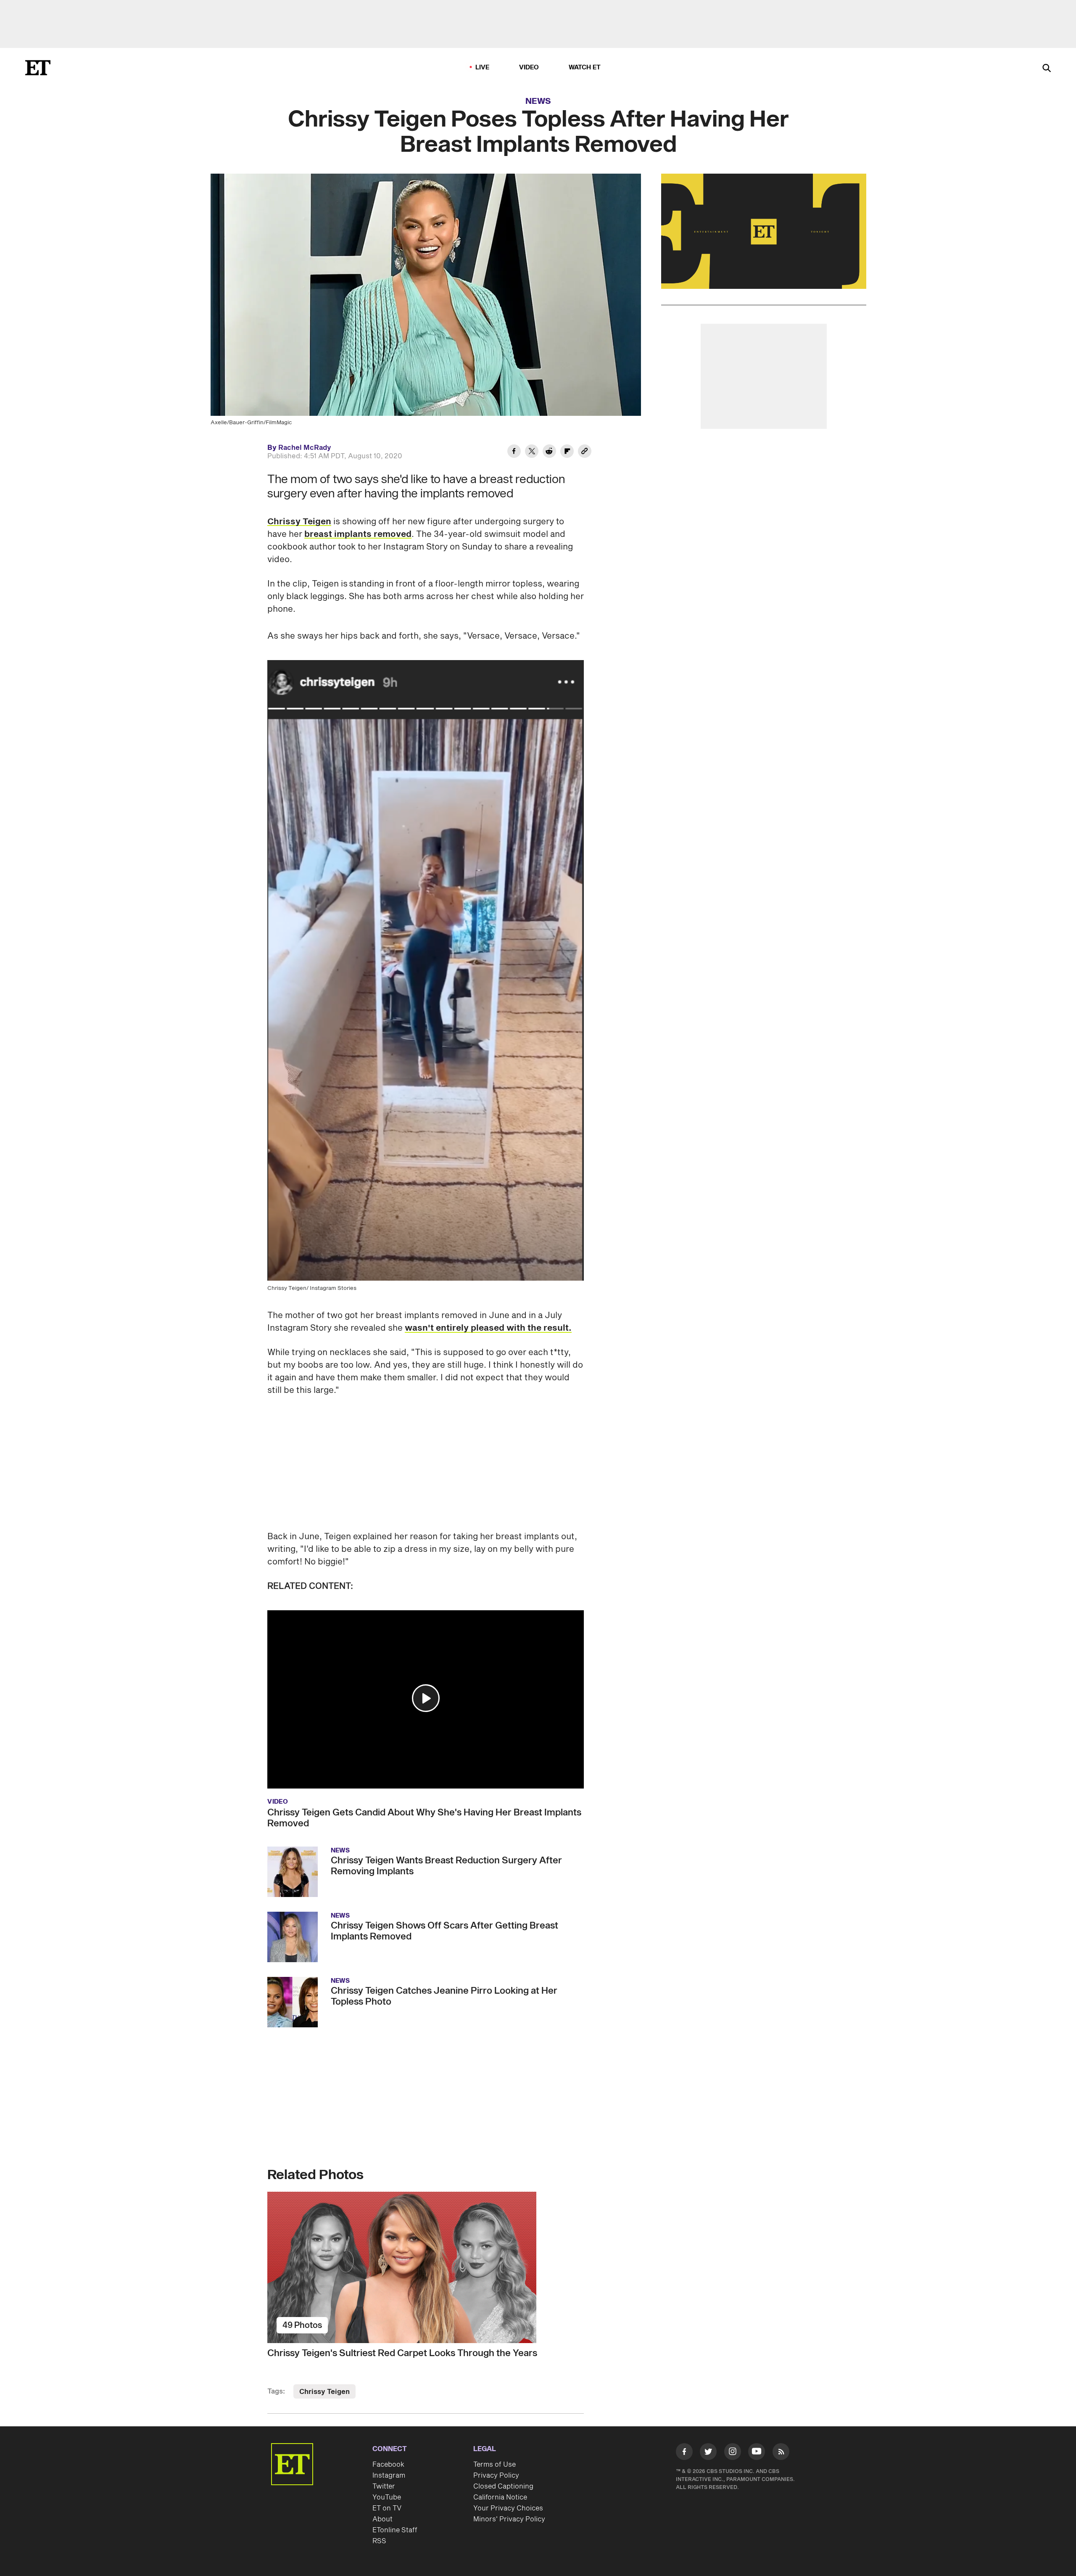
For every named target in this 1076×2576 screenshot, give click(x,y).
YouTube (387, 2497)
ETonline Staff (395, 2530)
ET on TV (387, 2508)
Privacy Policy (496, 2476)
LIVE (483, 67)
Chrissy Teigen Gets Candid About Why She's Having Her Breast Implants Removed (424, 1818)
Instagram (389, 2476)
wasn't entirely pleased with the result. (488, 1328)
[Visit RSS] (781, 2453)
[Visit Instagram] (733, 2453)
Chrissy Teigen (299, 522)
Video (529, 67)
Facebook (388, 2465)
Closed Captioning (503, 2486)
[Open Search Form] (1047, 69)
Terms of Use (494, 2465)
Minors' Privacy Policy (509, 2508)
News (538, 101)
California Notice (500, 2497)
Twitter (384, 2486)
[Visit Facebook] (684, 2453)
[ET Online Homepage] (38, 68)
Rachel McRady (305, 448)
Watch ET (585, 67)
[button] (426, 1698)
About (382, 2519)
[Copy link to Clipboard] (585, 452)
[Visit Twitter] (708, 2453)
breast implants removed (358, 534)
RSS (379, 2541)
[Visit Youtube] (757, 2452)
